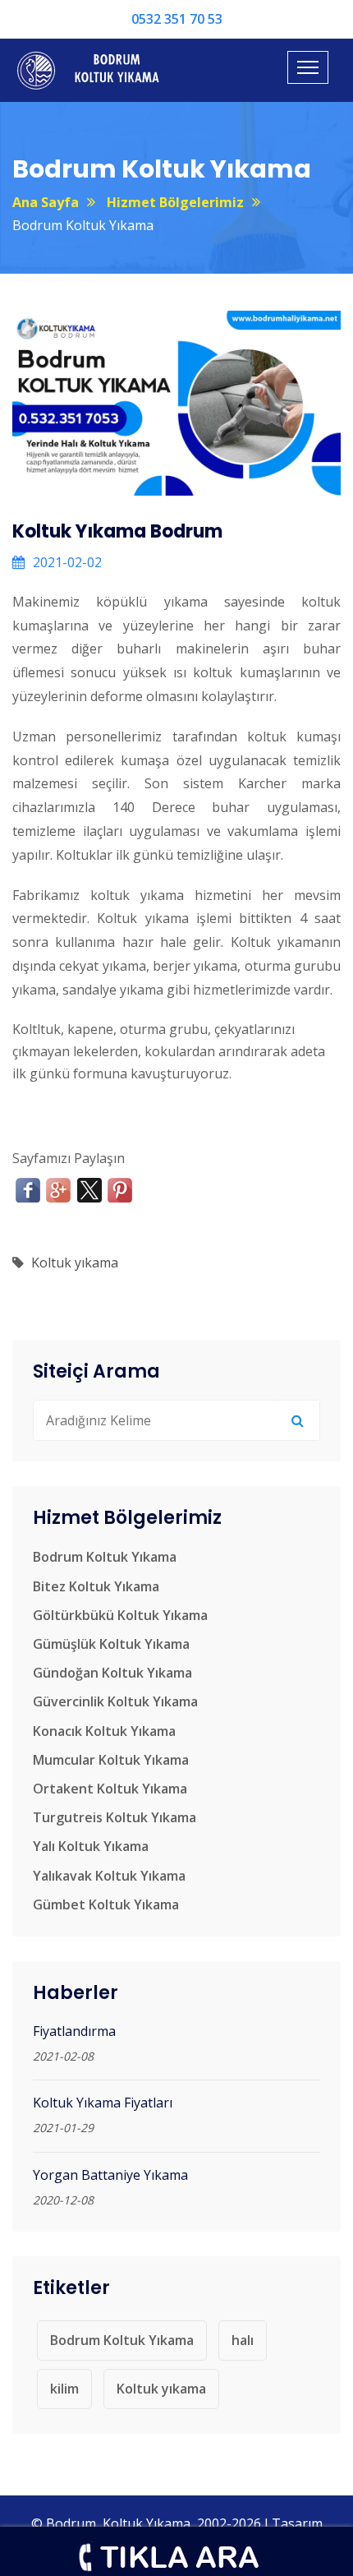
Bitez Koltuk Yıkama (96, 1586)
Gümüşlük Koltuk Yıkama (111, 1644)
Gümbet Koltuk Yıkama (106, 1904)
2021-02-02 (67, 562)
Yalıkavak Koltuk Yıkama (109, 1876)
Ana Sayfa (46, 202)
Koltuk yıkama (75, 1263)
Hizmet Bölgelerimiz (175, 202)
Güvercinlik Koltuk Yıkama (115, 1701)
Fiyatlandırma (74, 2031)
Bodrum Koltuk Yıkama (105, 1557)
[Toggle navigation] (308, 67)
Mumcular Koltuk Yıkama (111, 1760)
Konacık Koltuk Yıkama (104, 1731)
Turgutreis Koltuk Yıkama (115, 1817)
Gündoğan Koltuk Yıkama (112, 1673)
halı (243, 2340)
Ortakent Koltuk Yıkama (110, 1789)
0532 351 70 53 (177, 19)
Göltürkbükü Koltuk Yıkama (120, 1615)
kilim (64, 2389)
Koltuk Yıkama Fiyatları (103, 2103)
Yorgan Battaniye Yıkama (110, 2175)
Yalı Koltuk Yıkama (91, 1846)
